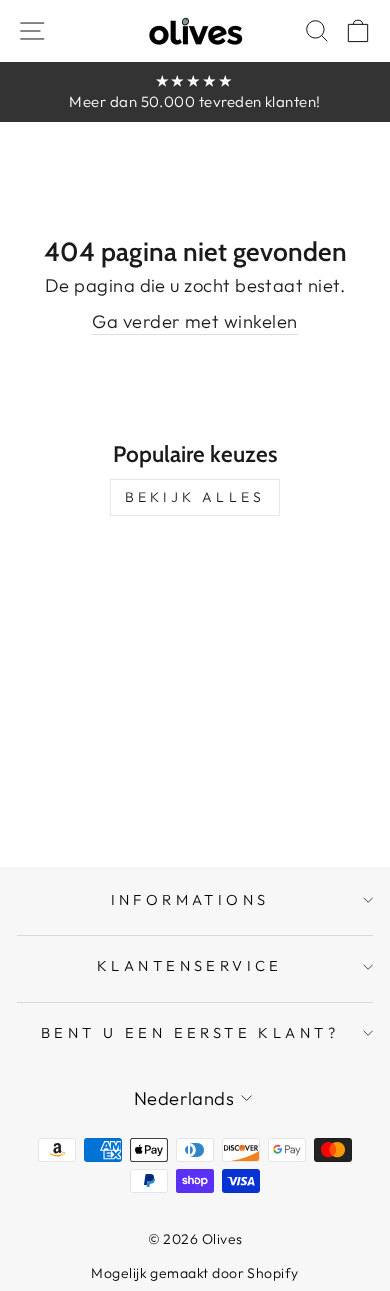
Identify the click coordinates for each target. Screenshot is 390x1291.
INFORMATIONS (190, 899)
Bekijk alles (195, 497)
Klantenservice (190, 965)
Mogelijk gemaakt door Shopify (194, 1273)
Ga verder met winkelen (194, 321)
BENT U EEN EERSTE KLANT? (190, 1032)
